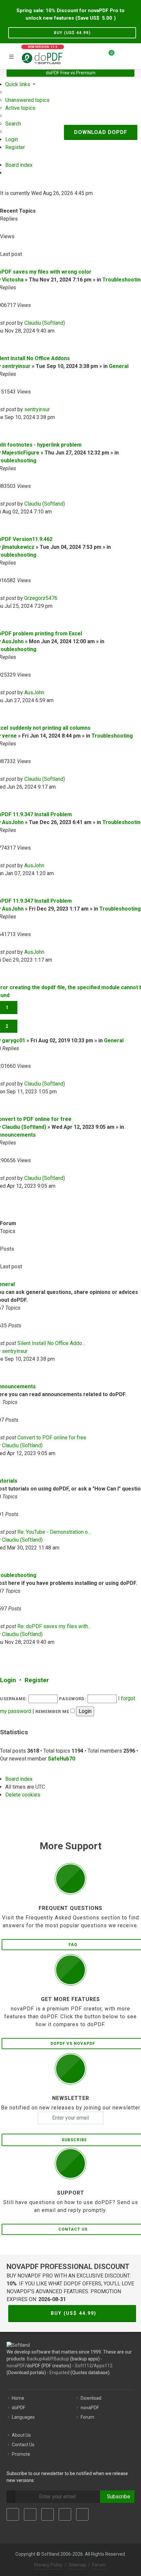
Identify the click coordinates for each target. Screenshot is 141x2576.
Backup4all (38, 2359)
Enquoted (60, 2373)
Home (18, 2398)
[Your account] (122, 55)
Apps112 (103, 2366)
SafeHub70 (61, 1759)
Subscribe (117, 2497)
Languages (23, 2417)
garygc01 (14, 1040)
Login (8, 1680)
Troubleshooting (112, 736)
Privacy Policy (49, 2565)
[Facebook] (13, 2514)
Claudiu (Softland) (45, 323)
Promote (21, 2454)
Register (37, 1680)
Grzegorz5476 (41, 598)
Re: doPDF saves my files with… (54, 1626)
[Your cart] (108, 55)
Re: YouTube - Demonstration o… (54, 1532)
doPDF (19, 2408)
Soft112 (83, 2366)
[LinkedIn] (48, 2514)
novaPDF (16, 2366)
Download (91, 2398)
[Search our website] (134, 55)
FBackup (60, 2359)
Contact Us (23, 2445)
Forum (87, 2417)
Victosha (13, 280)
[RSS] (82, 2514)
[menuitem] (27, 100)
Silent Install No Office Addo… (51, 1343)
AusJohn (13, 641)
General (119, 366)
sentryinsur (16, 366)
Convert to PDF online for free (52, 1438)
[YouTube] (65, 2514)
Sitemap (77, 2565)
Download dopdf (101, 132)
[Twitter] (30, 2514)
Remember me (53, 1711)
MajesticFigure (21, 453)
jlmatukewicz (18, 547)
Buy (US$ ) (72, 33)
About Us (21, 2435)
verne (9, 736)
